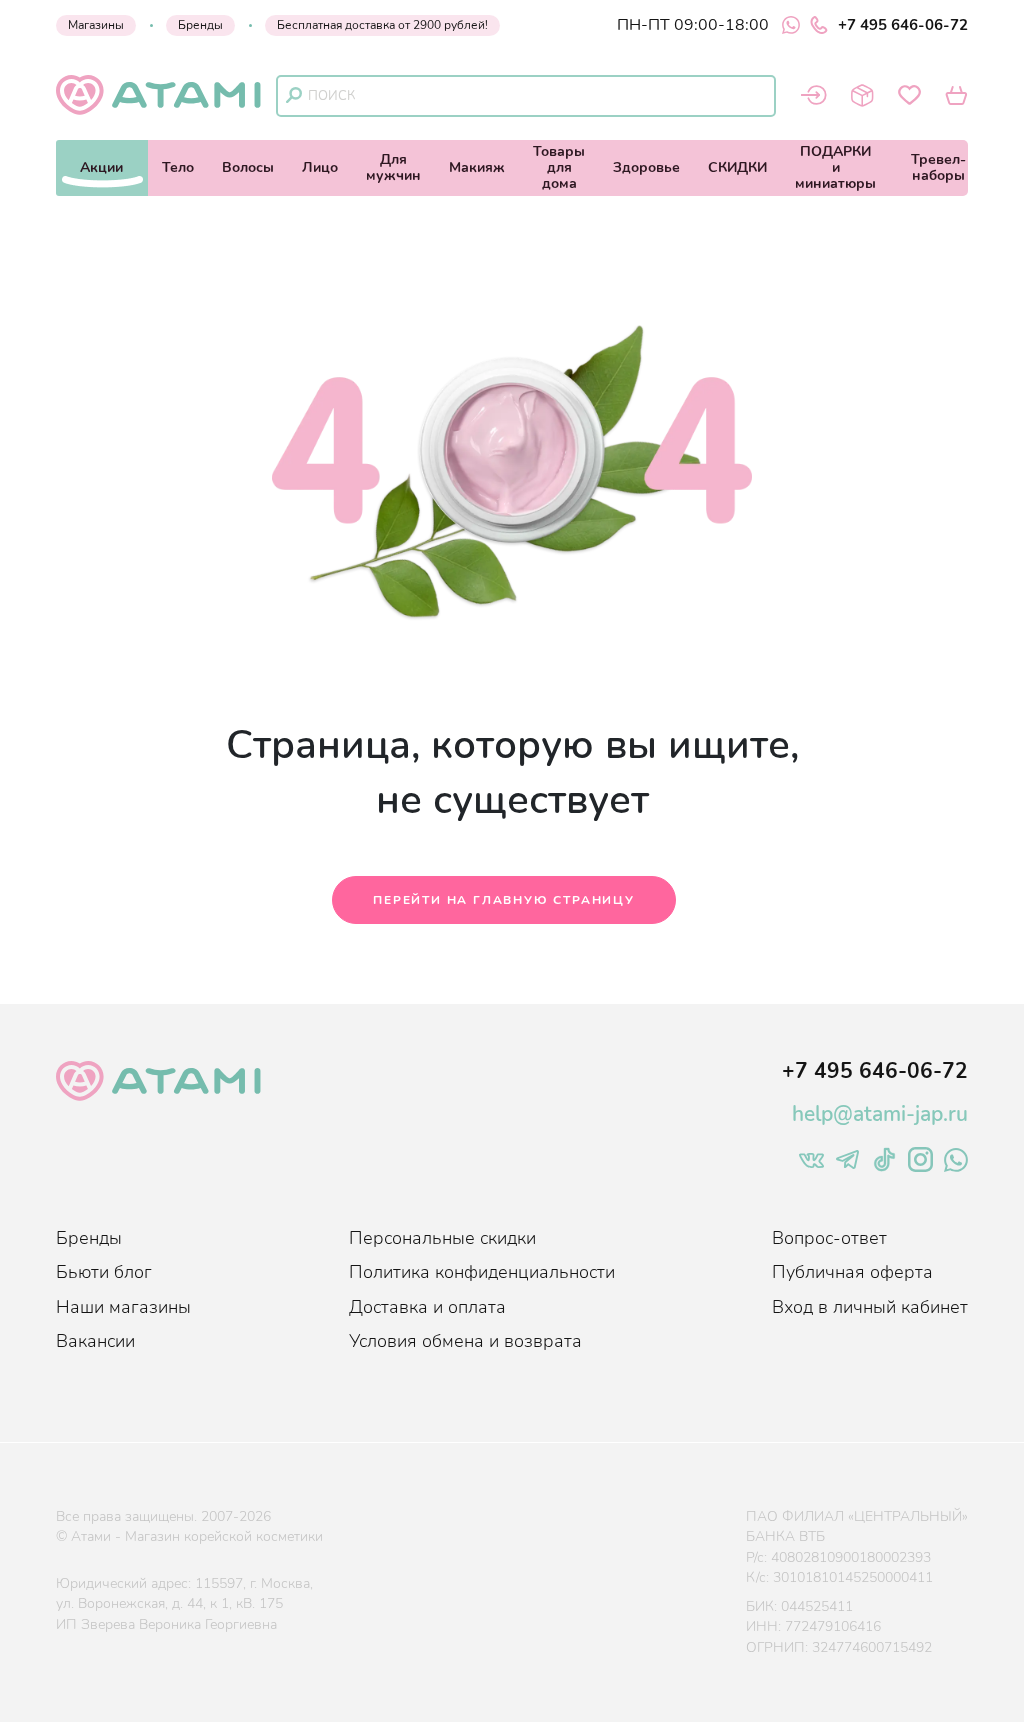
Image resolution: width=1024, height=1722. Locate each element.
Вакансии (95, 1341)
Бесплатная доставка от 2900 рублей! (382, 25)
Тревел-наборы (938, 167)
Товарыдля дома (559, 167)
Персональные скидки (442, 1238)
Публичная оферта (852, 1272)
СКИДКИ (737, 167)
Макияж (477, 167)
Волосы (248, 167)
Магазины (96, 25)
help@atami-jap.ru (880, 1114)
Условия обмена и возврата (465, 1341)
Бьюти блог (104, 1272)
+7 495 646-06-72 (903, 25)
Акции (101, 167)
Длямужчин (393, 167)
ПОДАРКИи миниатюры (835, 167)
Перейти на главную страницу (504, 900)
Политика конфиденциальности (482, 1272)
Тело (178, 167)
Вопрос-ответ (829, 1238)
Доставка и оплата (427, 1307)
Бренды (200, 25)
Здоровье (646, 167)
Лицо (320, 167)
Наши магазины (123, 1307)
